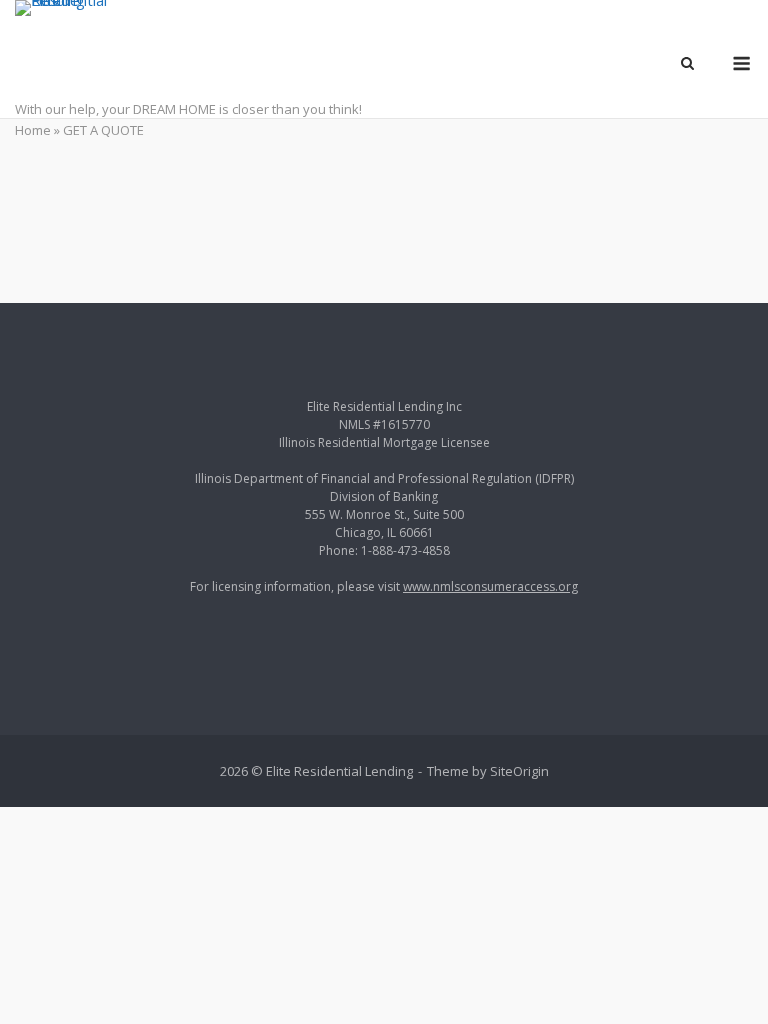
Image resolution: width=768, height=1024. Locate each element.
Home (33, 130)
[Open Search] (687, 65)
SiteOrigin (519, 771)
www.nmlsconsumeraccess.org (490, 586)
